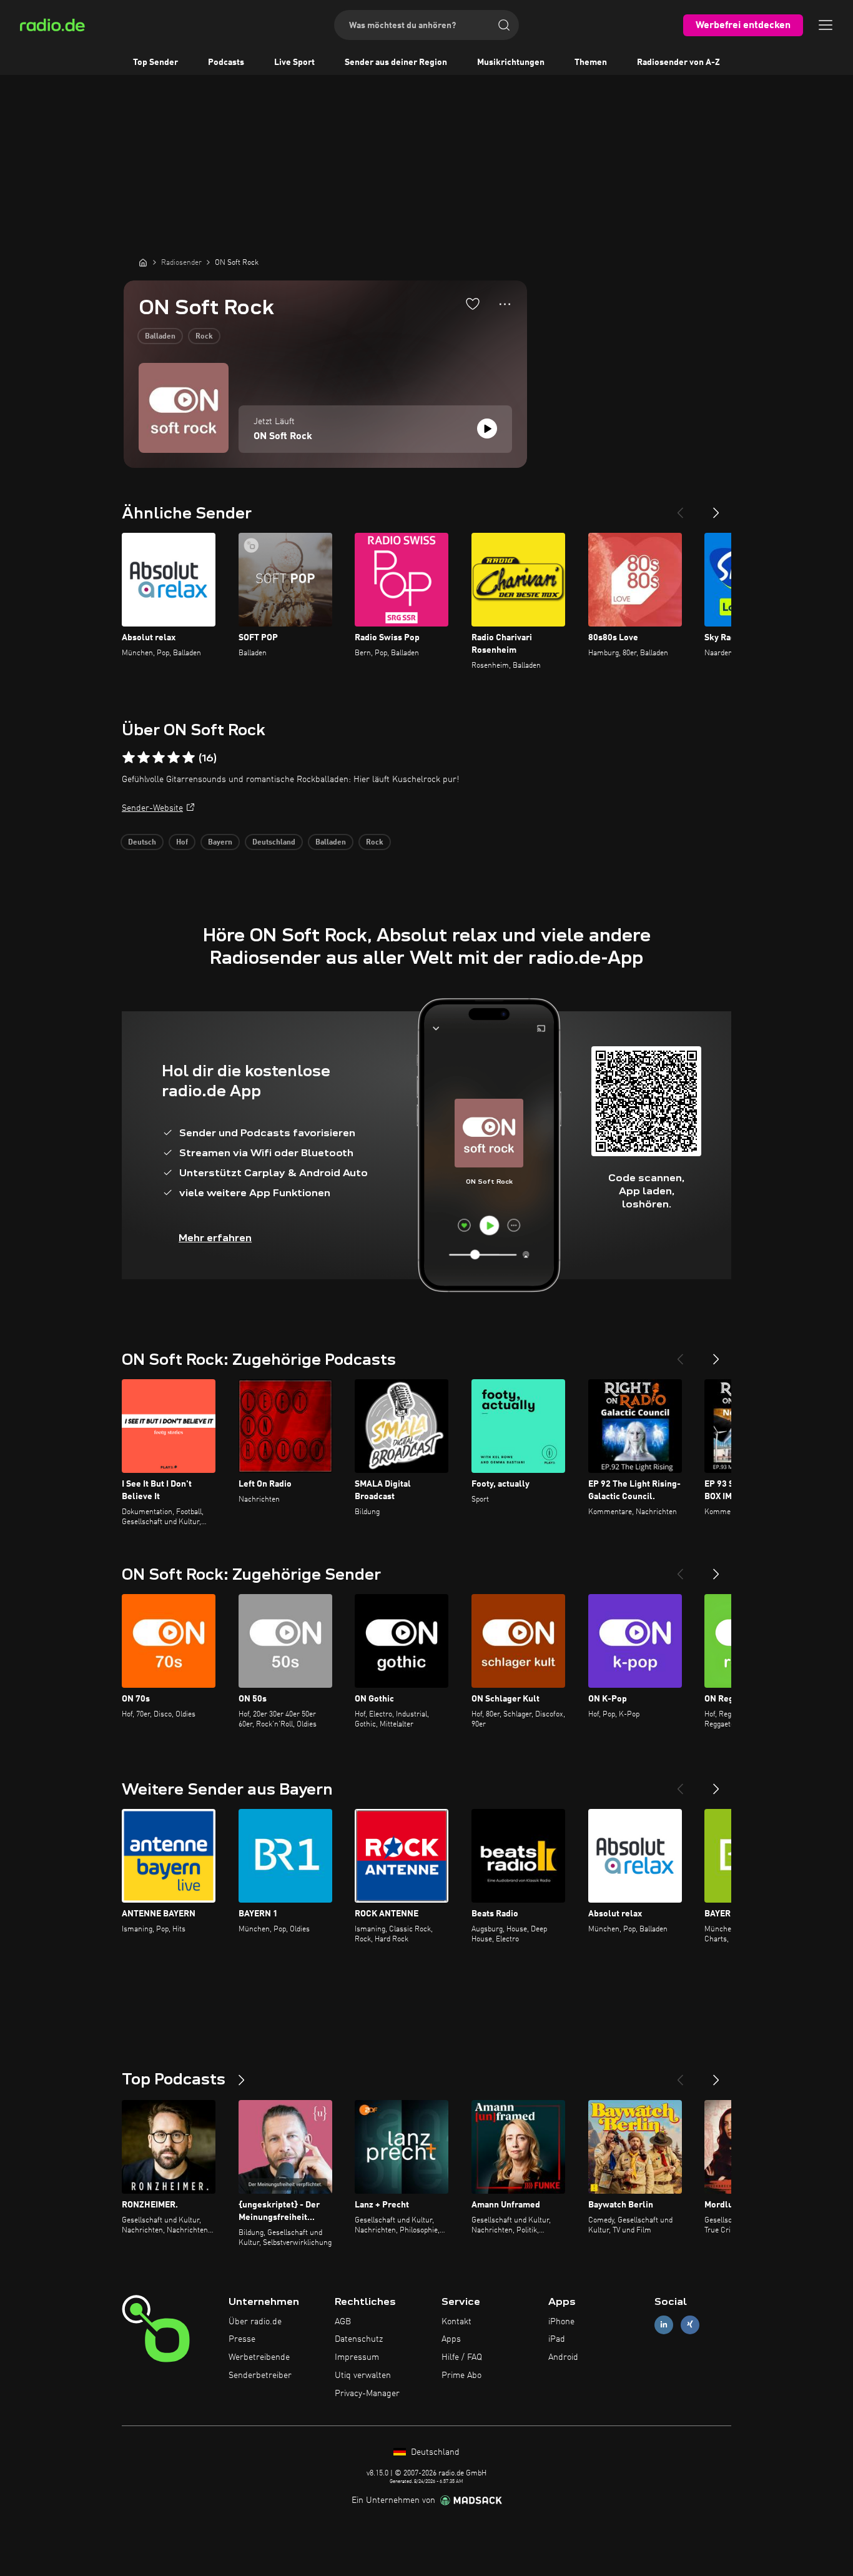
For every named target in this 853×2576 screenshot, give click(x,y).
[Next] (716, 508)
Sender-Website (152, 808)
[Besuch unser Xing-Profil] (690, 2325)
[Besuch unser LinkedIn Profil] (664, 2325)
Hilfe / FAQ (462, 2357)
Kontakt (456, 2322)
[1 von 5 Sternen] (129, 758)
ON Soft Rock (283, 437)
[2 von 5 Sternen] (144, 758)
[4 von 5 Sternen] (174, 758)
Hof (182, 843)
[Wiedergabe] (487, 429)
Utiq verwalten (363, 2375)
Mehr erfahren (215, 1238)
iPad (557, 2339)
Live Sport (294, 62)
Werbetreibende (259, 2357)
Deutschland (274, 843)
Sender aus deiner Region (396, 62)
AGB (343, 2322)
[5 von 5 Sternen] (189, 758)
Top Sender (155, 62)
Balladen (160, 337)
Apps (451, 2339)
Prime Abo (461, 2375)
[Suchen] (504, 25)
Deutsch (142, 843)
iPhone (561, 2322)
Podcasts (226, 62)
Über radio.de (255, 2322)
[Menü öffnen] (826, 25)
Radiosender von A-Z (678, 62)
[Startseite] (143, 262)
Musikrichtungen (511, 62)
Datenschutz (359, 2339)
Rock (204, 337)
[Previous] (680, 508)
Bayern (220, 843)
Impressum (357, 2357)
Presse (242, 2339)
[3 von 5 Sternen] (159, 758)
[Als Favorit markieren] (473, 304)
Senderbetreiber (260, 2375)
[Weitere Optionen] (505, 304)
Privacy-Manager (367, 2394)
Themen (591, 62)
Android (563, 2357)
